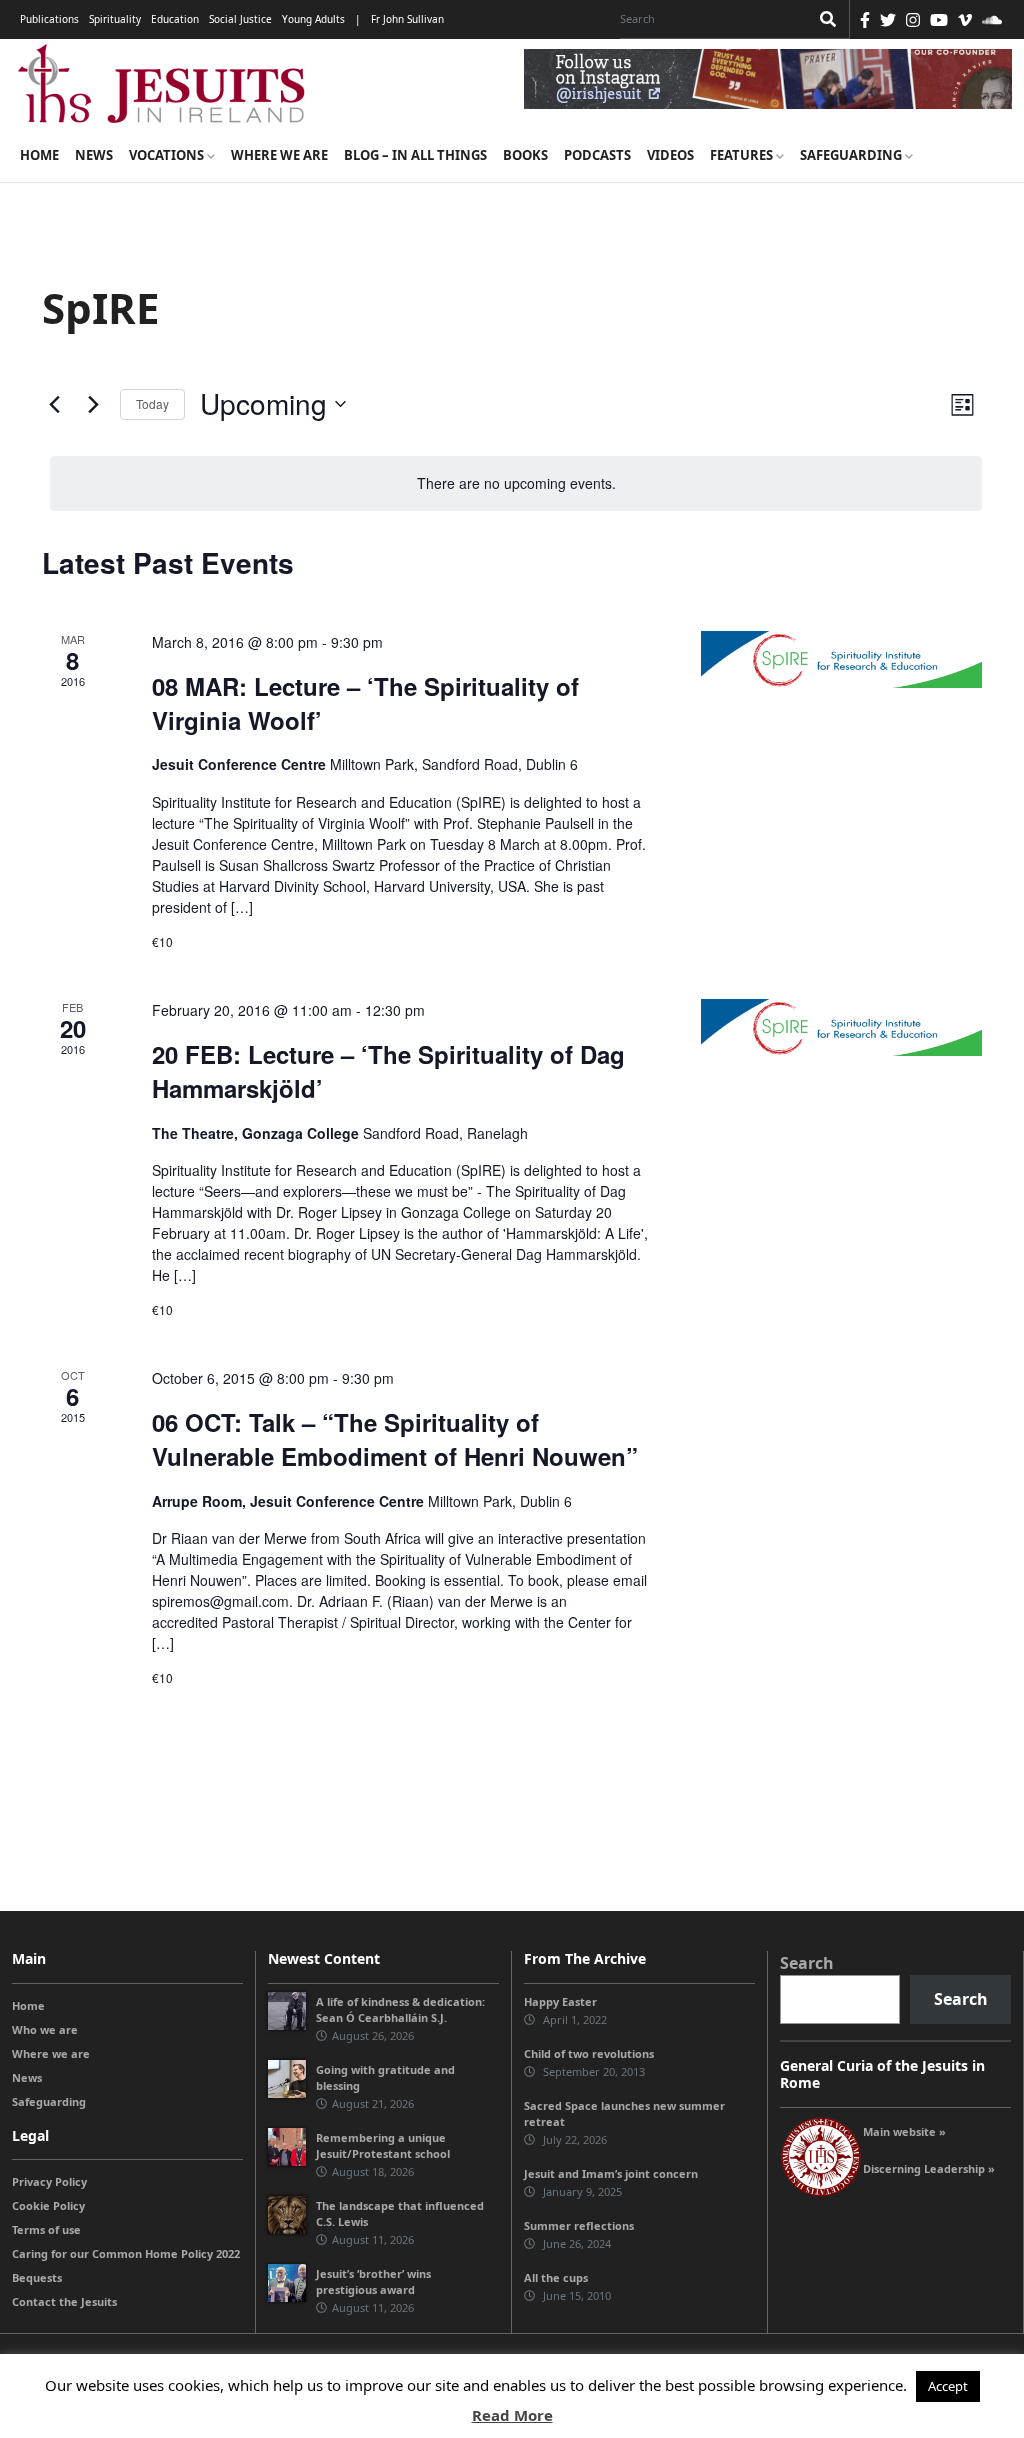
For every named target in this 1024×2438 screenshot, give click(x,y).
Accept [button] (948, 2386)
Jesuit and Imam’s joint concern (611, 2173)
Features (743, 155)
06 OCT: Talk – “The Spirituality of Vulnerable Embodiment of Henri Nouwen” (395, 1439)
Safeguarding (852, 155)
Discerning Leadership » (929, 2168)
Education (175, 19)
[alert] (516, 483)
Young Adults (313, 19)
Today (152, 403)
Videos (670, 155)
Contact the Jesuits (64, 2301)
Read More (512, 2415)
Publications (49, 19)
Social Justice (240, 19)
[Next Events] (93, 404)
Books (525, 155)
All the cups (556, 2277)
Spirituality (115, 19)
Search (807, 1963)
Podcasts (597, 155)
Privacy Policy (49, 2181)
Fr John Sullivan (407, 19)
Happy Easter (560, 2001)
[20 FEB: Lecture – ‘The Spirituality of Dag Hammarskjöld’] (841, 1027)
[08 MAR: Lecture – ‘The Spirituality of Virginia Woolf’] (841, 659)
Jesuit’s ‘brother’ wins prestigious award (373, 2281)
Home (39, 155)
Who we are (45, 2029)
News (94, 155)
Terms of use (46, 2229)
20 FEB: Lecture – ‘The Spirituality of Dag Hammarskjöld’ (388, 1071)
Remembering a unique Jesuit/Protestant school (383, 2145)
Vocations (168, 155)
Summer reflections (579, 2225)
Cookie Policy (48, 2205)
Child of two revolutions (589, 2053)
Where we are (279, 155)
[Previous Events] (54, 404)
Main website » (904, 2131)
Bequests (37, 2277)
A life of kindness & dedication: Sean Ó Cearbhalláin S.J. (400, 2009)
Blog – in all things (415, 155)
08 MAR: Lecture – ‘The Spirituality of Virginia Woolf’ (365, 703)
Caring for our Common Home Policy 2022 (126, 2253)
